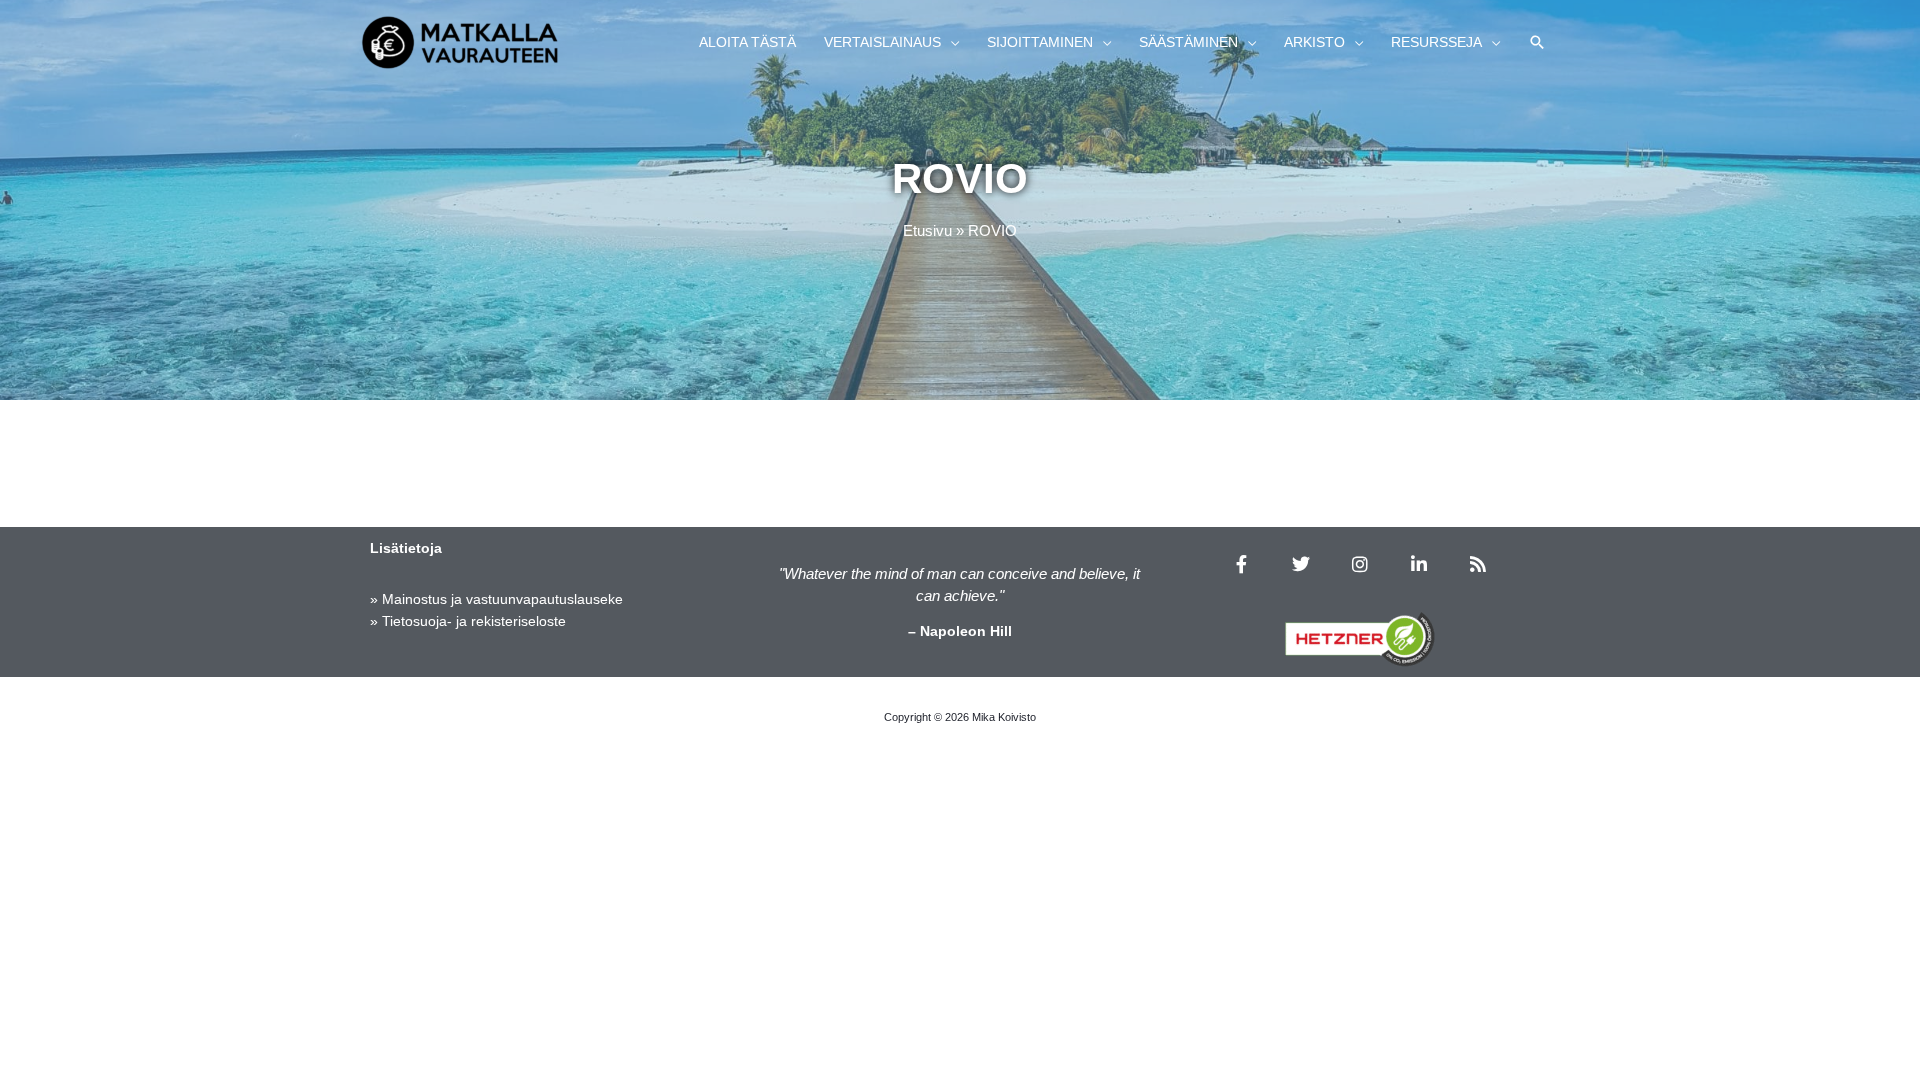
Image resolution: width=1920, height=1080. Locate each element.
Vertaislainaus (882, 42)
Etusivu (927, 230)
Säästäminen (1188, 42)
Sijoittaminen (1040, 42)
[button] (1537, 42)
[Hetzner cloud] (1360, 639)
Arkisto (1314, 42)
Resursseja (1436, 42)
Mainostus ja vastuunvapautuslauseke (502, 599)
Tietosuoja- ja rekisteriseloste (474, 621)
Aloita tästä (747, 42)
